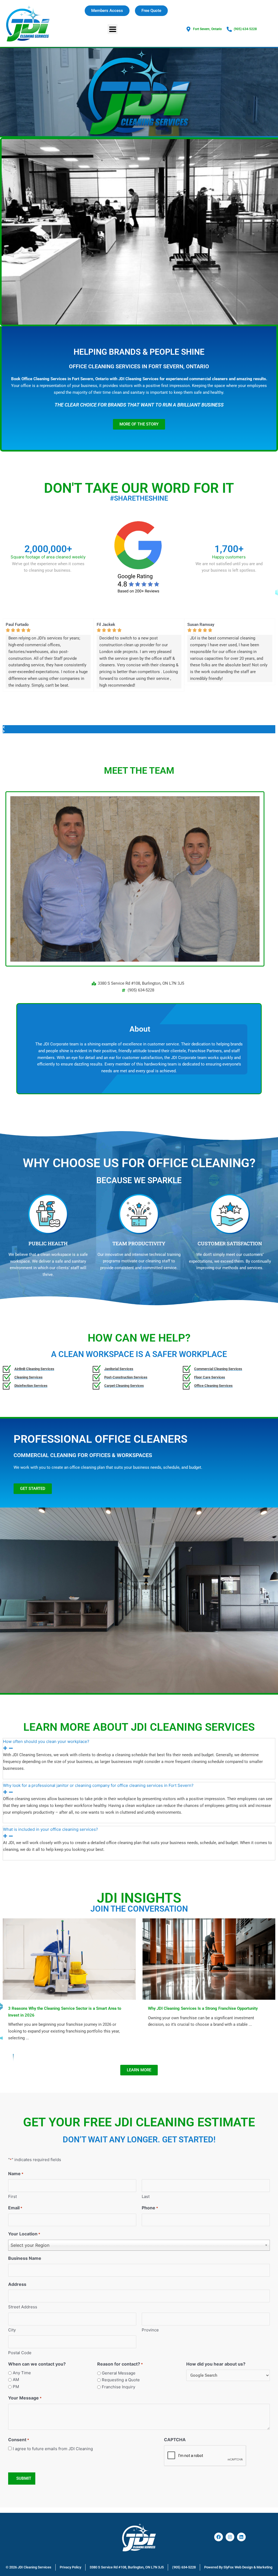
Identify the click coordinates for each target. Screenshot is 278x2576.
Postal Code (20, 2353)
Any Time (22, 2373)
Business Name (25, 2258)
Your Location (24, 2234)
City (12, 2330)
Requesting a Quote (121, 2380)
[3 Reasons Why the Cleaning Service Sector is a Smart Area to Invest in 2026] (69, 1959)
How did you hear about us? (216, 2364)
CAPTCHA (175, 2440)
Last (146, 2196)
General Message (119, 2373)
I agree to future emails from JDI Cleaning (53, 2449)
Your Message (25, 2398)
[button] (113, 29)
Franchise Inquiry (119, 2387)
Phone (150, 2208)
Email (15, 2208)
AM (16, 2380)
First (12, 2196)
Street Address (23, 2307)
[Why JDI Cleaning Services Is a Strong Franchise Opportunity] (209, 1959)
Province (150, 2330)
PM (16, 2387)
